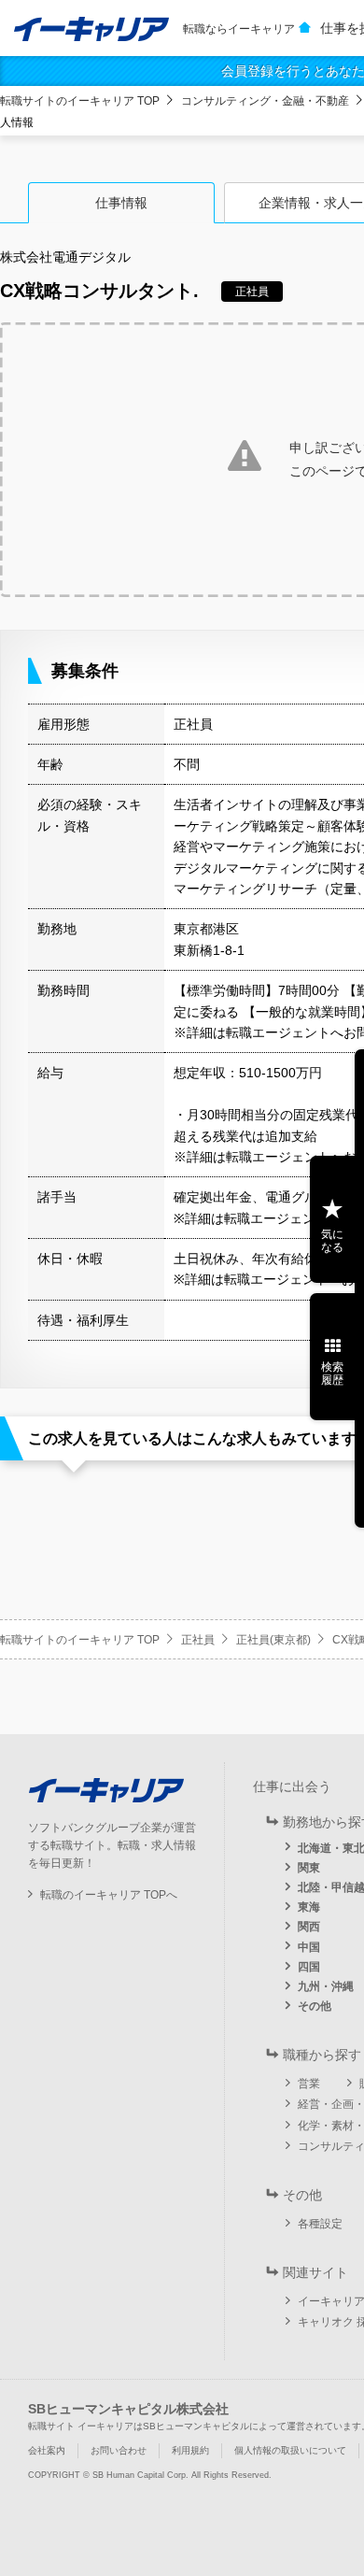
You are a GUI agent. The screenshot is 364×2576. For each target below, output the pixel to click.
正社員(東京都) (273, 1640)
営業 (309, 2084)
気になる (332, 1241)
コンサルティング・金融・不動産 (265, 101)
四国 (309, 1967)
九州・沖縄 (326, 1986)
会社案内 (47, 2450)
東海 (309, 1907)
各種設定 (320, 2224)
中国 (309, 1947)
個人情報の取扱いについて (290, 2450)
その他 (315, 2006)
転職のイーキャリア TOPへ (109, 1895)
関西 (309, 1927)
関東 (309, 1868)
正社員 (198, 1640)
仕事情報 (121, 203)
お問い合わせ (119, 2450)
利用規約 (190, 2450)
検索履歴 (332, 1373)
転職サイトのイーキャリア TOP (80, 101)
